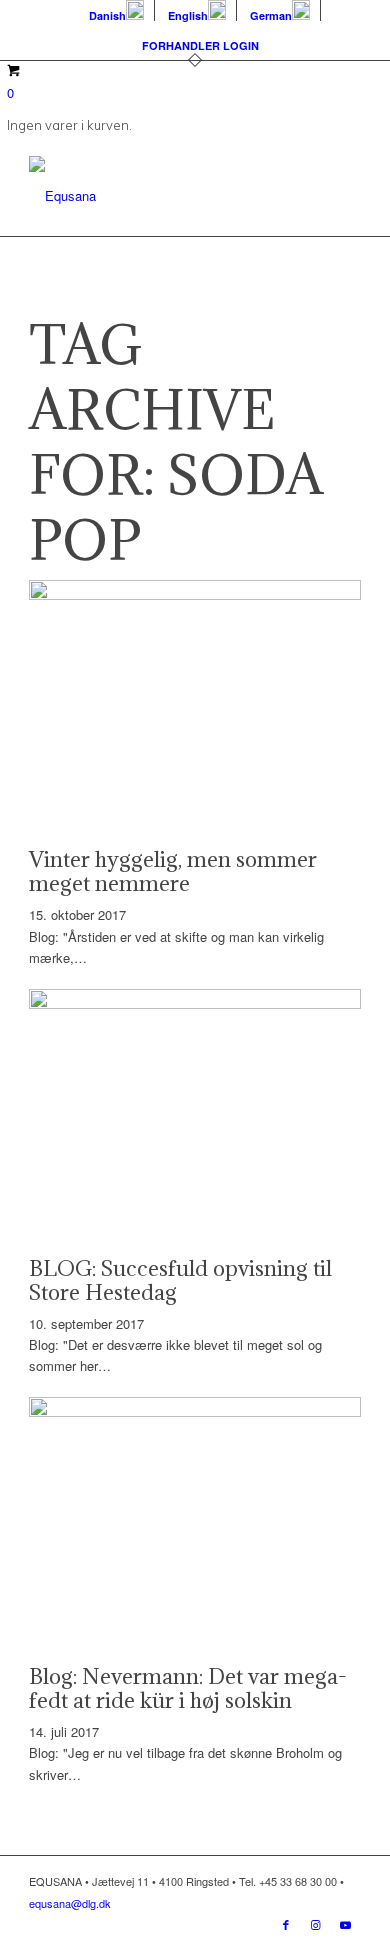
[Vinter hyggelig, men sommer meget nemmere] (195, 594)
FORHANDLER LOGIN (200, 45)
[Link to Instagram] (316, 1924)
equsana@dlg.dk (70, 1903)
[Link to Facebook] (286, 1924)
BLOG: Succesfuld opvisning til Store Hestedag (180, 1280)
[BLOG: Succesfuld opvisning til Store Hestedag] (195, 1003)
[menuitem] (117, 10)
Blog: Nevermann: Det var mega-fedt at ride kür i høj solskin (188, 1688)
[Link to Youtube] (346, 1924)
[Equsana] (161, 196)
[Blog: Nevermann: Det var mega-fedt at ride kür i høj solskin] (195, 1411)
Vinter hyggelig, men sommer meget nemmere (173, 871)
